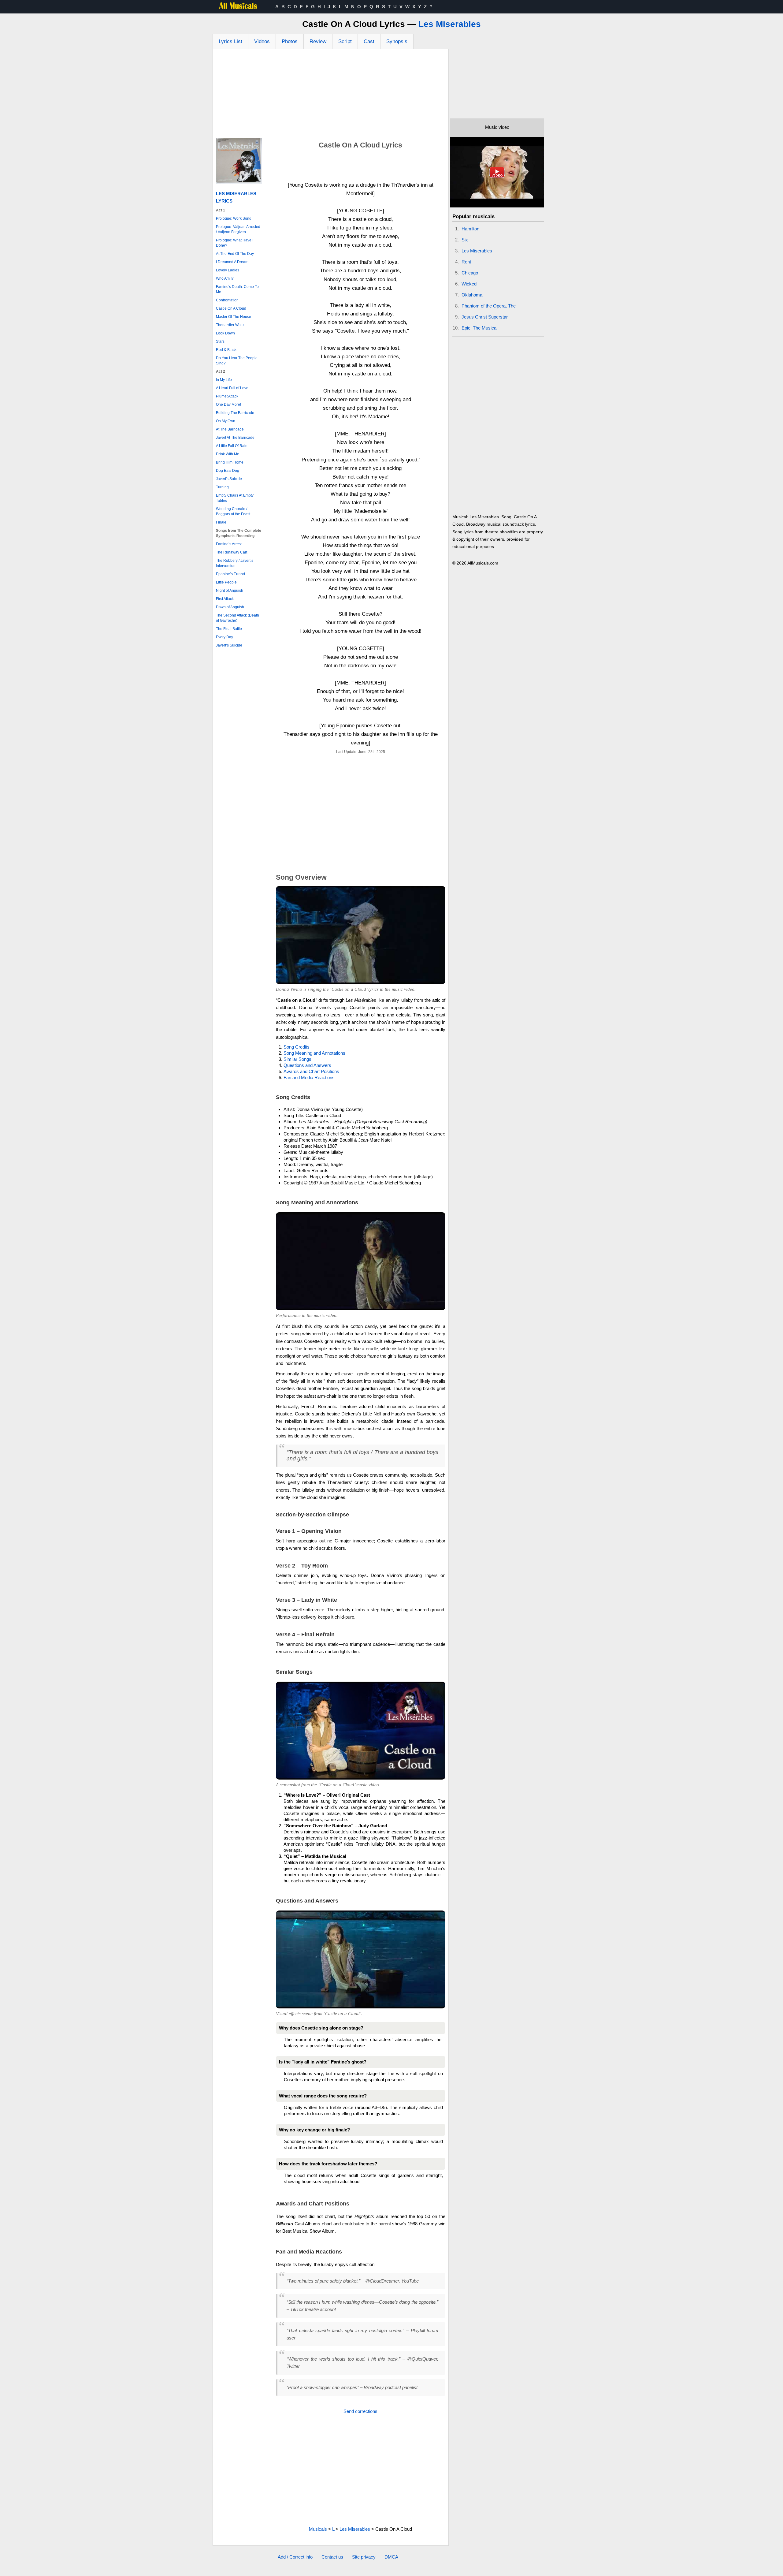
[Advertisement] (331, 95)
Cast (369, 41)
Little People (226, 582)
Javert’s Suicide (229, 645)
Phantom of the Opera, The (489, 306)
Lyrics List (230, 41)
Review (318, 41)
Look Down (225, 333)
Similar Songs (297, 1059)
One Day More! (228, 404)
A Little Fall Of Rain (232, 446)
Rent (466, 262)
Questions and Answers (307, 1065)
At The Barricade (230, 429)
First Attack (225, 599)
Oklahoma (472, 295)
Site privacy (364, 2557)
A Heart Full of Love (232, 388)
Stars (220, 341)
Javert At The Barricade (235, 438)
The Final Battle (229, 629)
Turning (222, 487)
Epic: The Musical (479, 328)
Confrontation (227, 300)
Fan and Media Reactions (309, 1077)
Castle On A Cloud (231, 308)
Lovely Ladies (228, 270)
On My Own (226, 421)
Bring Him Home (230, 462)
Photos (290, 41)
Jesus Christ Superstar (485, 317)
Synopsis (397, 41)
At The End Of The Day (235, 254)
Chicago (470, 273)
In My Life (224, 380)
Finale (221, 522)
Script (345, 41)
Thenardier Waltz (230, 325)
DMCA (391, 2557)
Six (465, 240)
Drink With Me (228, 454)
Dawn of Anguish (230, 607)
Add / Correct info (295, 2557)
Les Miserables (450, 24)
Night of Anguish (230, 591)
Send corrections (360, 2411)
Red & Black (226, 350)
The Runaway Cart (232, 552)
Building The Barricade (235, 413)
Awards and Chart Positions (311, 1071)
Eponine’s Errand (230, 574)
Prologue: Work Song (234, 218)
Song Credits (297, 1047)
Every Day (225, 637)
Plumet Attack (227, 396)
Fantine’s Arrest (229, 544)
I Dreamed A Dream (232, 262)
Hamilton (470, 229)
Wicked (469, 284)
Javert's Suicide (229, 479)
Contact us (332, 2557)
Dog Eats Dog (228, 471)
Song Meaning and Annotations (314, 1053)
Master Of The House (234, 317)
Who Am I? (225, 278)
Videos (262, 41)
